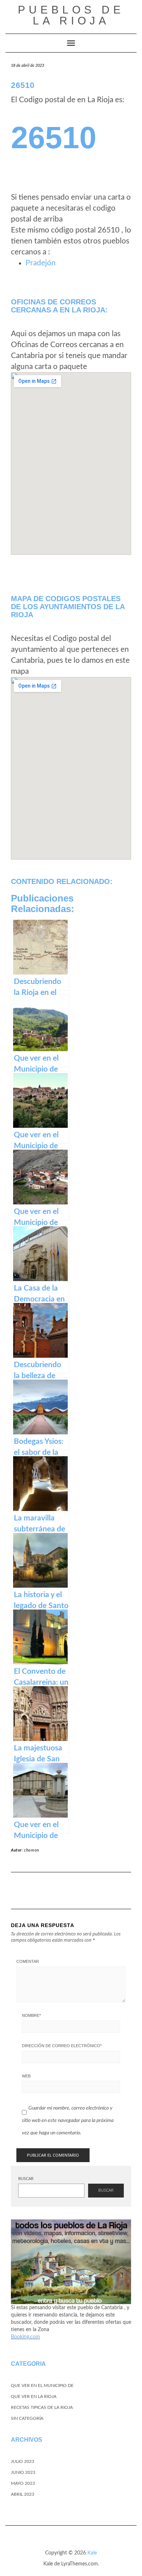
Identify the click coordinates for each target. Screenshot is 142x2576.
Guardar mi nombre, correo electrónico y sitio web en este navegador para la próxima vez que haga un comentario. (68, 2120)
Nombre (31, 2015)
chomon (32, 1850)
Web (26, 2076)
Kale (92, 2553)
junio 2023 (23, 2472)
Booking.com (25, 2337)
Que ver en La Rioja (34, 2396)
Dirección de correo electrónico (62, 2046)
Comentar (28, 1961)
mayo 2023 (23, 2483)
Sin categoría (27, 2418)
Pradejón (41, 263)
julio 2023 (23, 2461)
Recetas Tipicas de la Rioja (42, 2407)
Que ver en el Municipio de (42, 2385)
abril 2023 (23, 2494)
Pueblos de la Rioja (71, 15)
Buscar (26, 2179)
